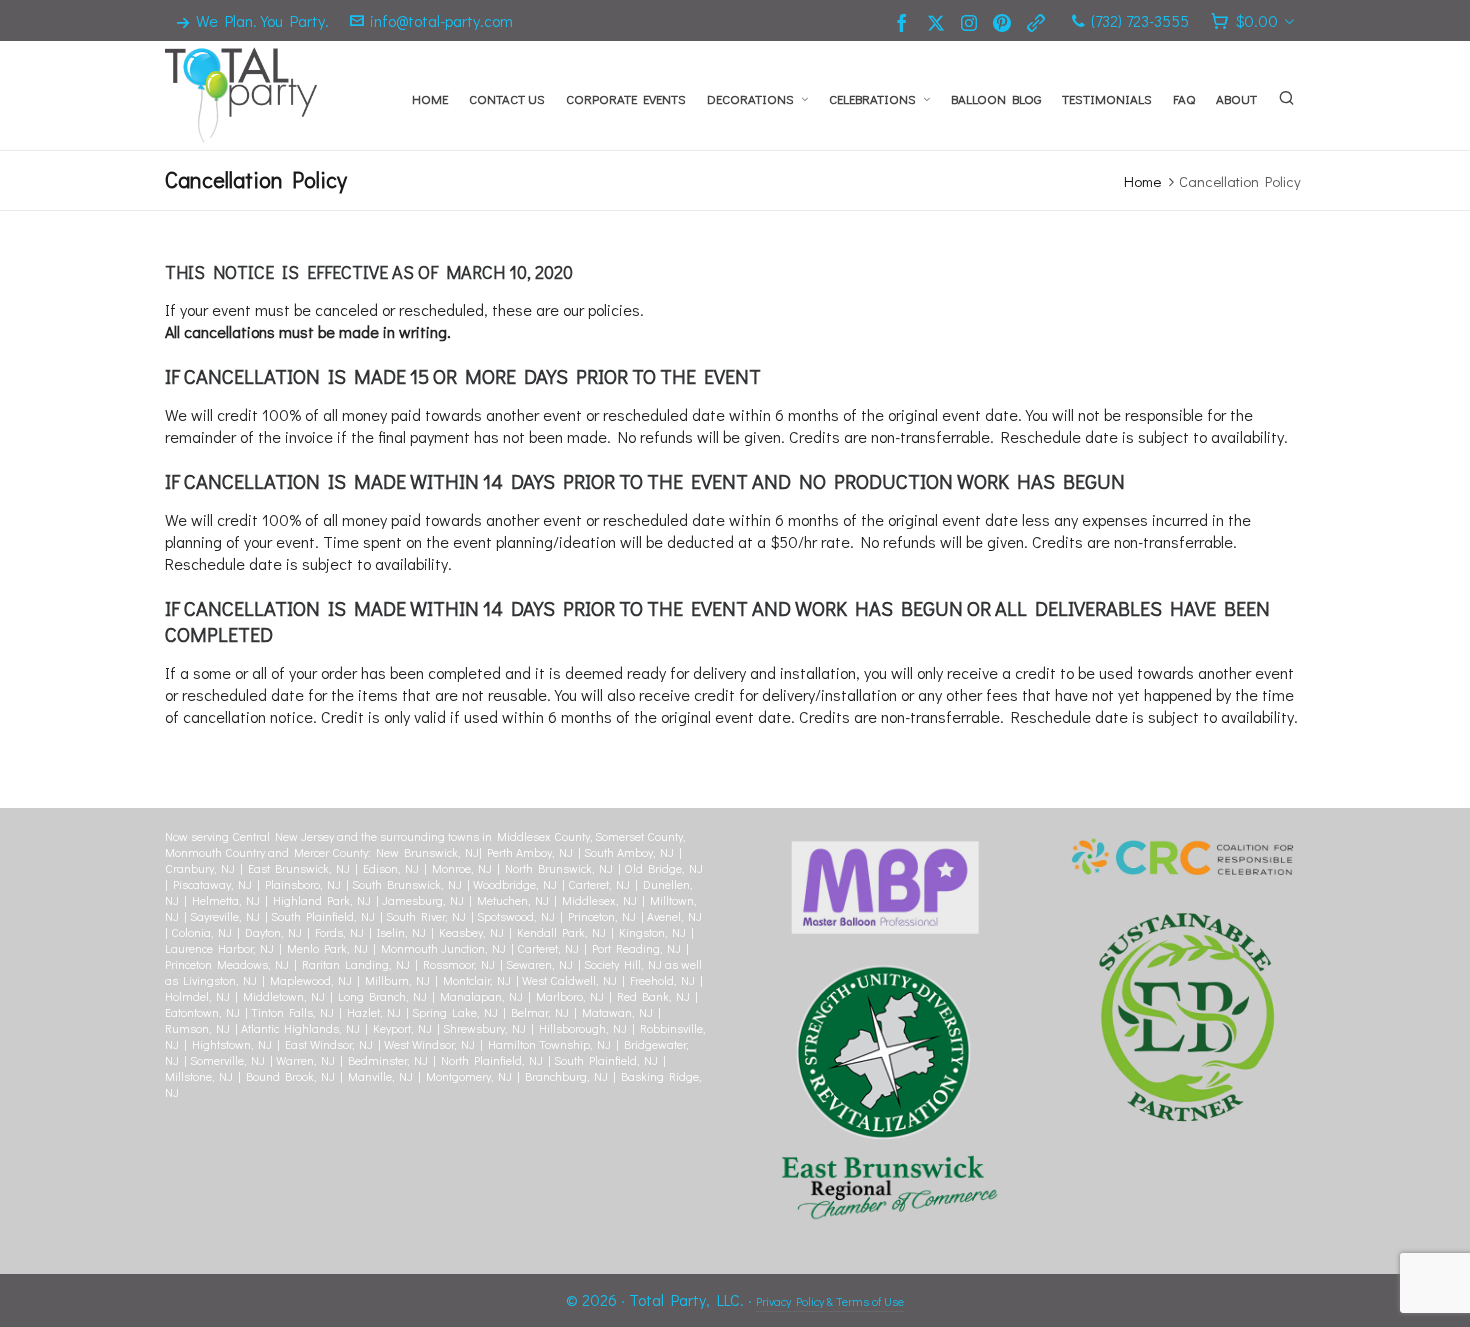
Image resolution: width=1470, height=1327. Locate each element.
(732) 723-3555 (1140, 20)
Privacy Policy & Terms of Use (830, 1301)
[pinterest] (1005, 21)
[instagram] (972, 21)
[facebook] (905, 21)
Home (1142, 181)
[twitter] (939, 21)
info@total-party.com (441, 20)
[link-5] (1039, 21)
